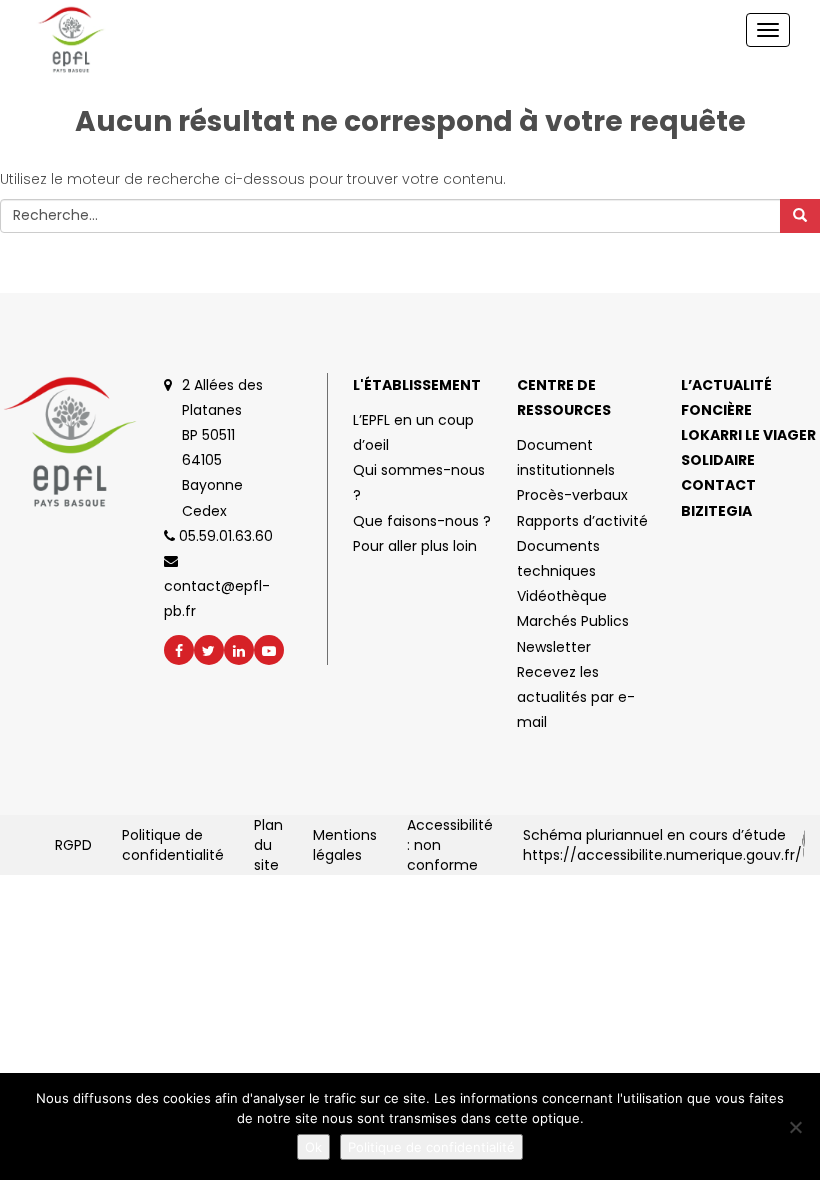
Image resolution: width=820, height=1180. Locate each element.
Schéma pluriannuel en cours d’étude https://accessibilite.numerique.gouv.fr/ (662, 845)
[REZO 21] (803, 845)
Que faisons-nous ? (422, 521)
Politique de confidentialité (173, 845)
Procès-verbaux (572, 495)
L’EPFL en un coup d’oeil (413, 432)
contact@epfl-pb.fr (217, 598)
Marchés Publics (573, 621)
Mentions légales (345, 845)
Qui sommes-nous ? (419, 482)
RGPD (73, 845)
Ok (313, 1147)
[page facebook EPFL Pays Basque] (179, 650)
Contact (718, 485)
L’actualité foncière (726, 397)
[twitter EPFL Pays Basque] (209, 650)
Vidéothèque (562, 596)
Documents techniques (558, 558)
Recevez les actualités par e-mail (576, 697)
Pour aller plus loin (415, 546)
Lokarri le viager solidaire (748, 447)
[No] (795, 1127)
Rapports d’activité (582, 521)
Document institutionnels (566, 457)
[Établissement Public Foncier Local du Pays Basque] (93, 40)
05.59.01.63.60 (224, 536)
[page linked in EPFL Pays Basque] (239, 650)
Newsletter (554, 647)
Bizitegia (716, 511)
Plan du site (268, 845)
